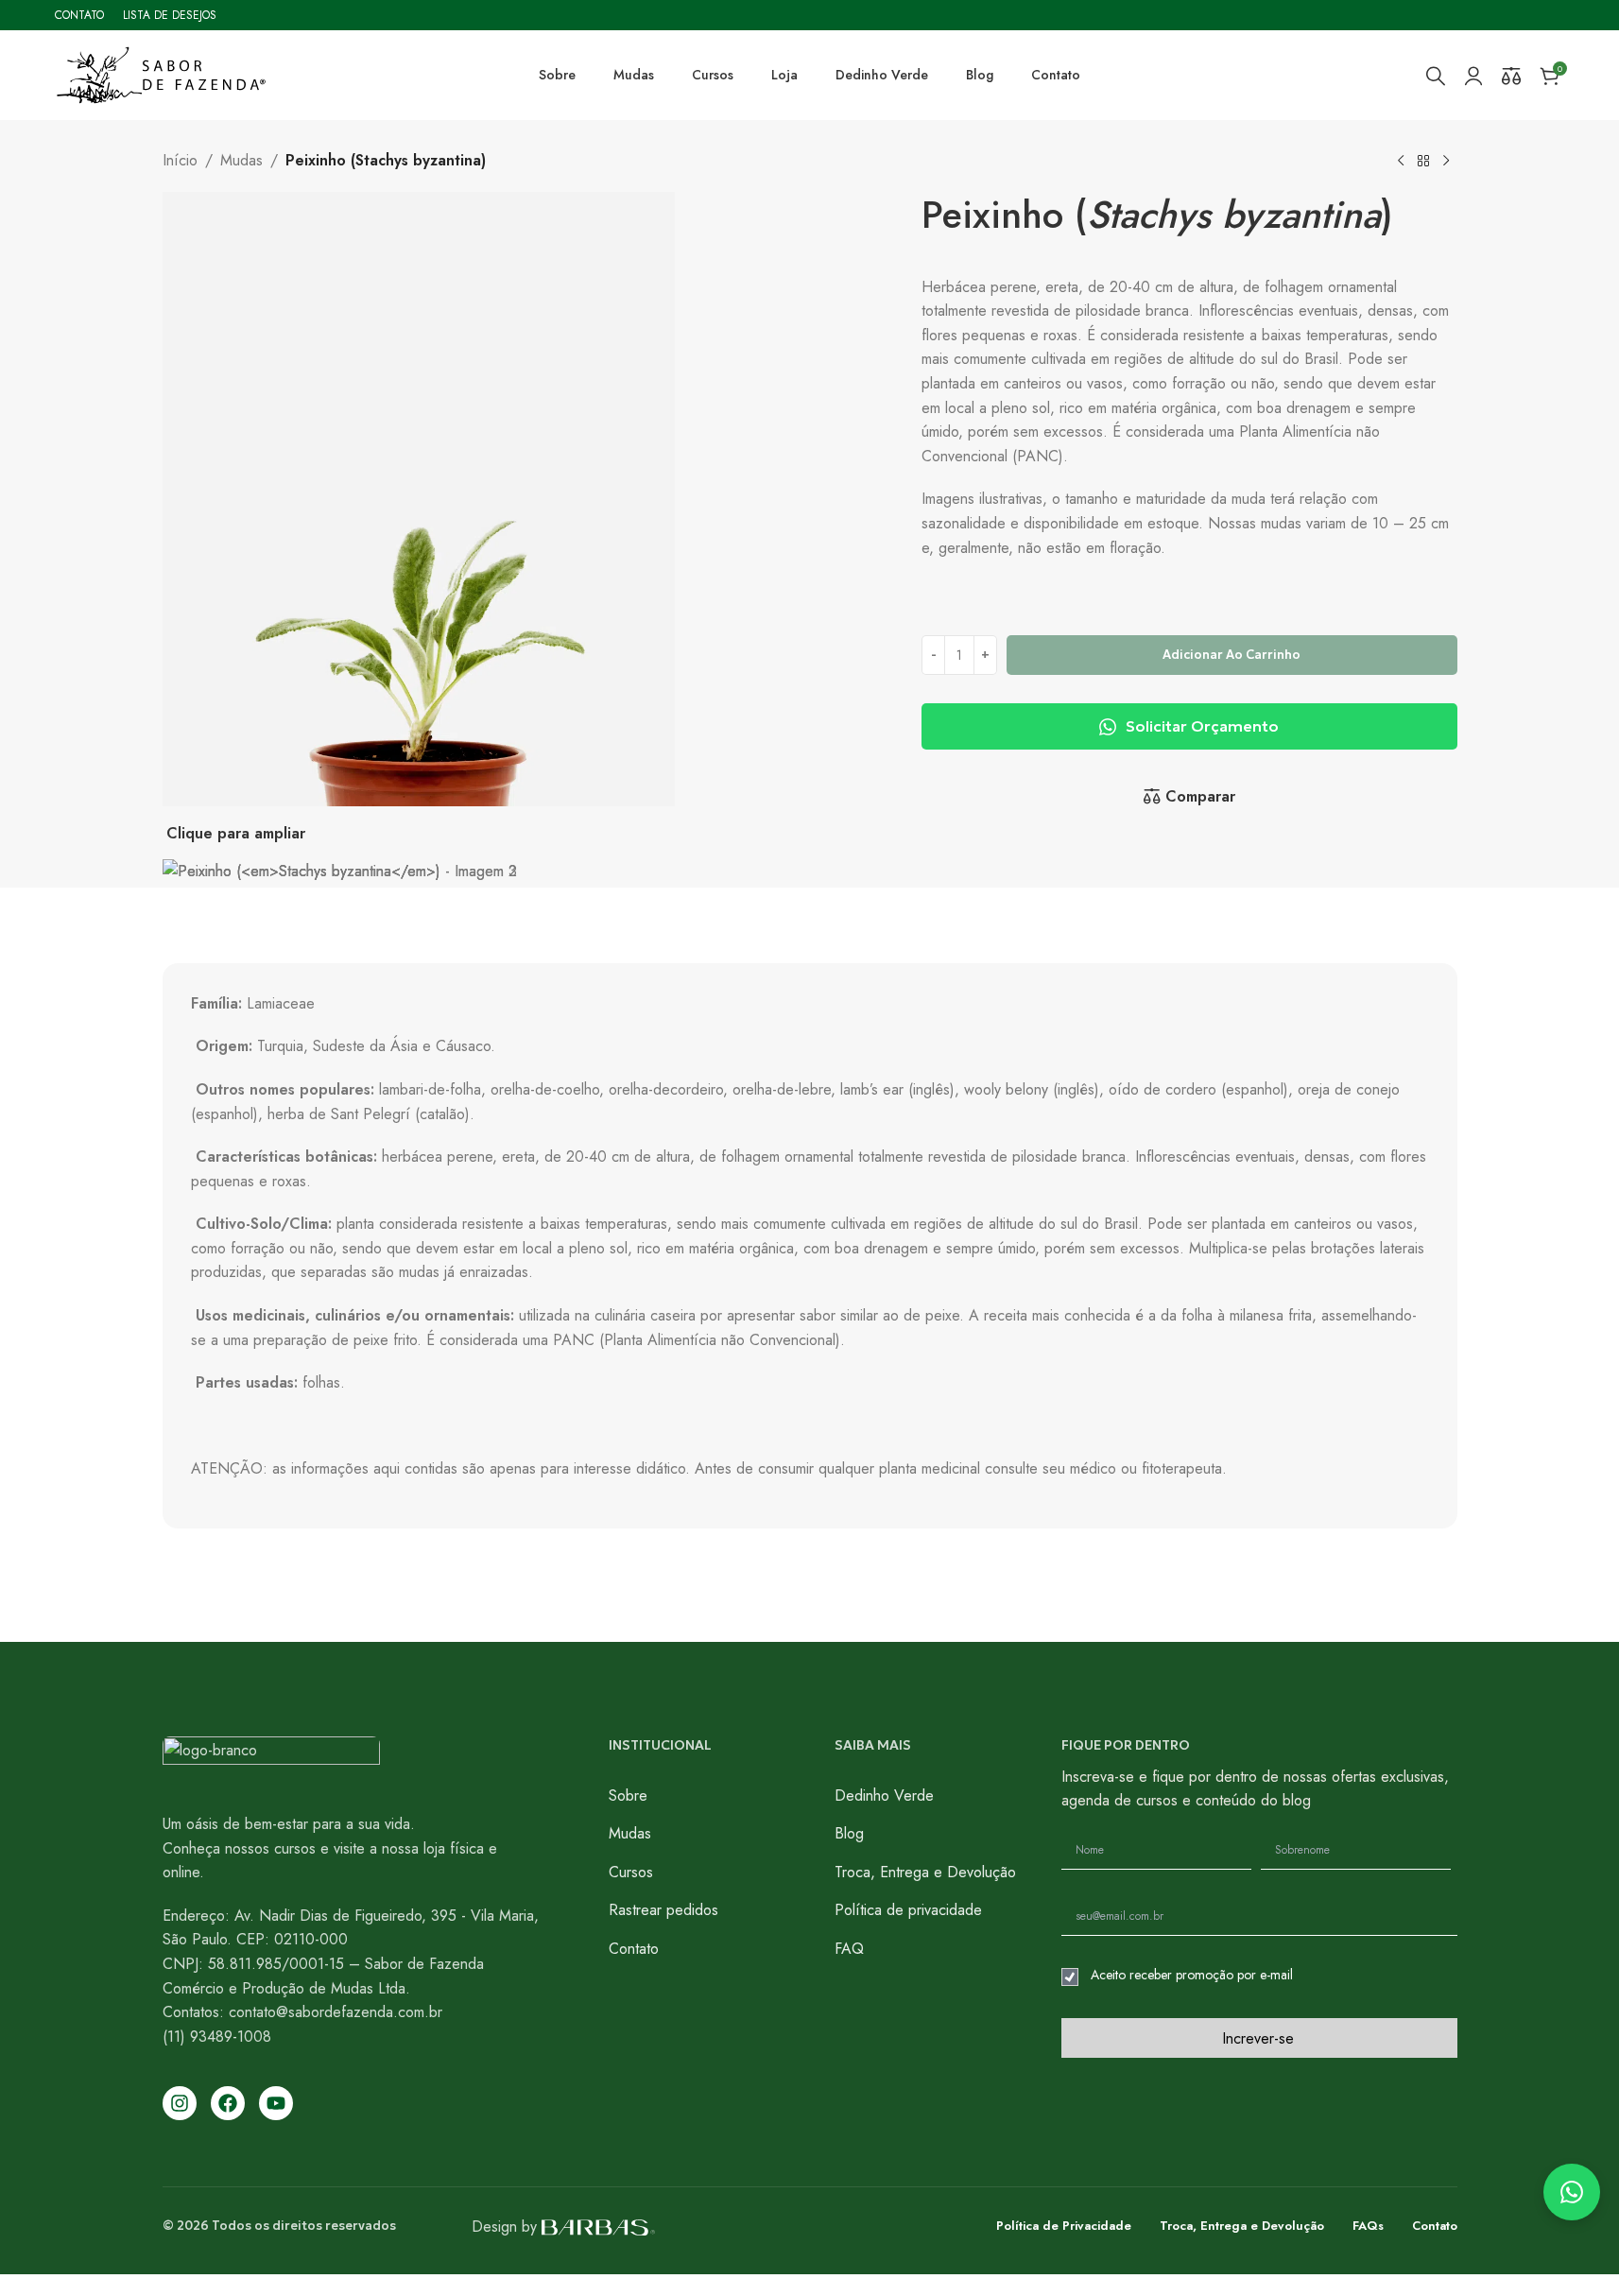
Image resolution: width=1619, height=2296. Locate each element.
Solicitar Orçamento (1202, 726)
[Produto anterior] (1401, 162)
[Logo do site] (161, 73)
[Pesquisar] (1436, 76)
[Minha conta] (1473, 76)
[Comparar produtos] (1511, 76)
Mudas (241, 160)
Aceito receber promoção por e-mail (1192, 1975)
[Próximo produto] (1446, 162)
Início (180, 160)
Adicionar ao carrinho (1231, 655)
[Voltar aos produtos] (1423, 162)
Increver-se (1258, 2038)
